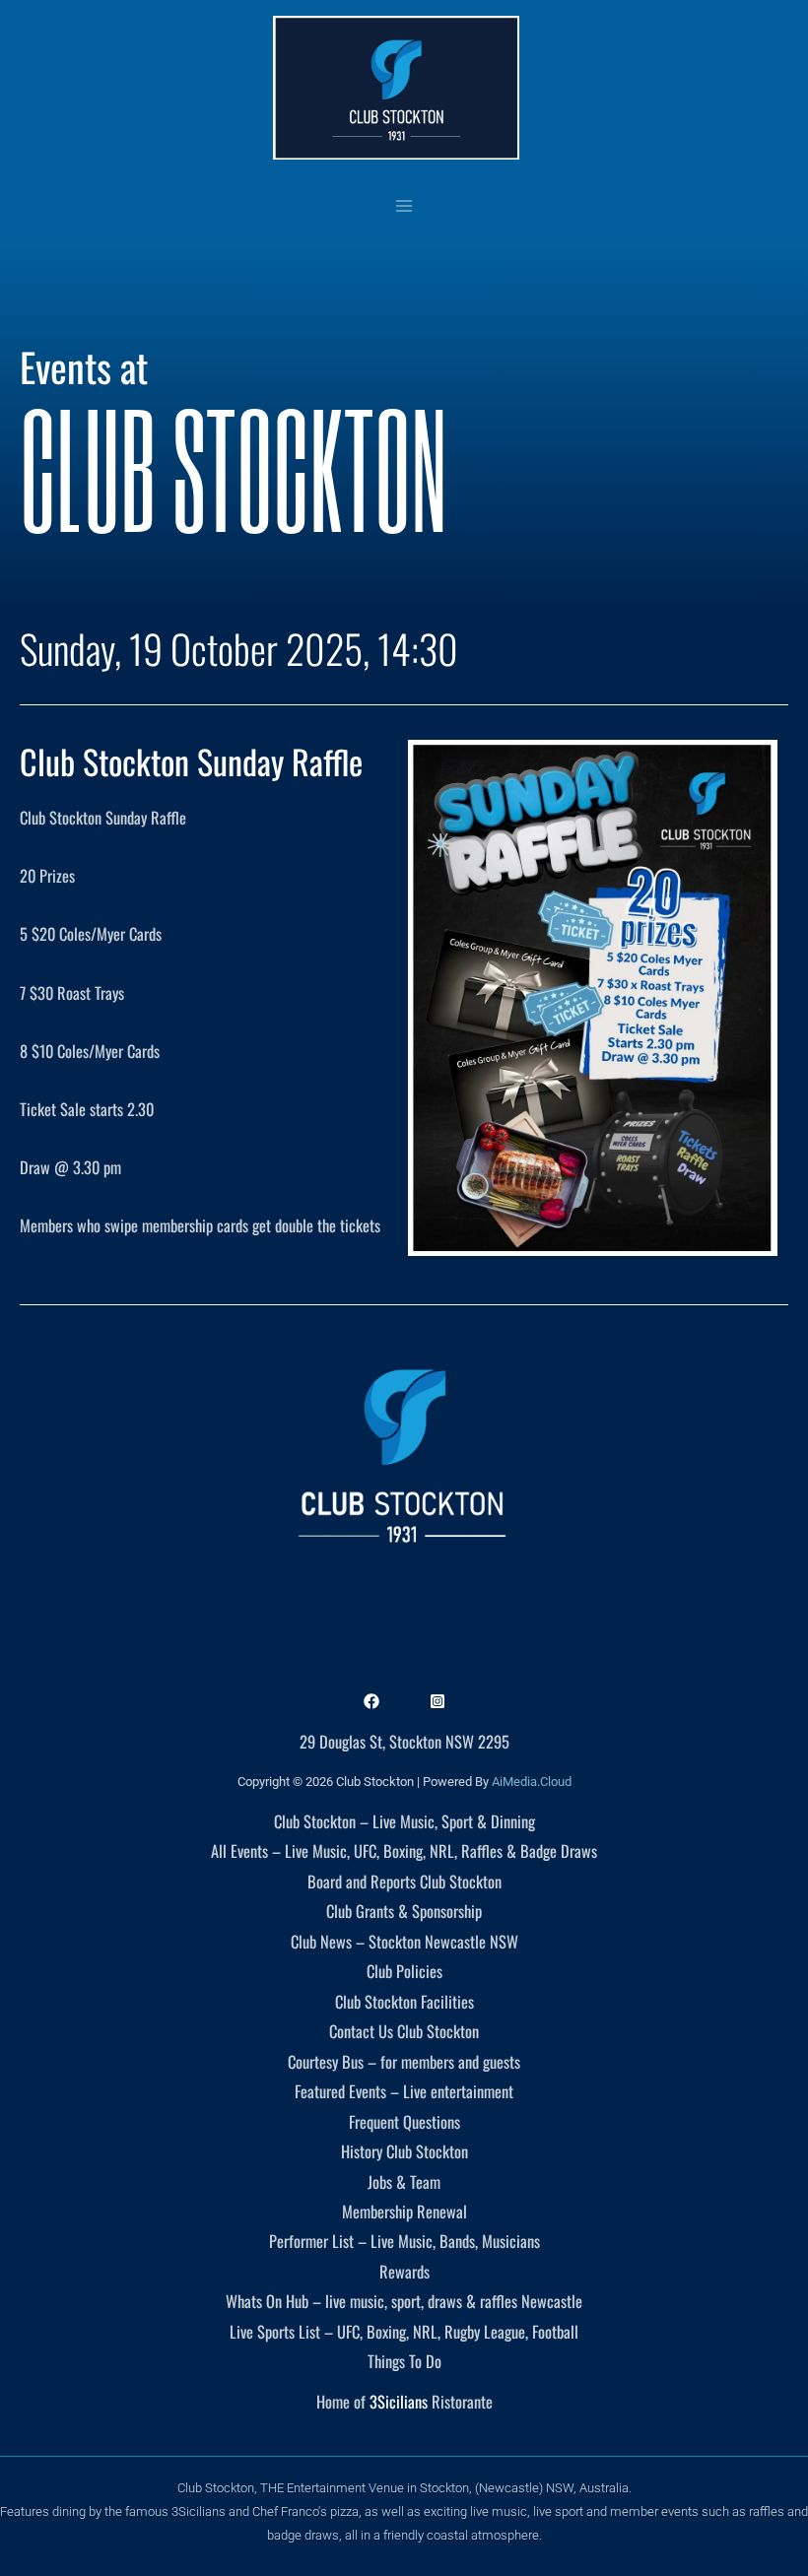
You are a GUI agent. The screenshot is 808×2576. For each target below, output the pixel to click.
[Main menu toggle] (404, 205)
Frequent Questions (404, 2121)
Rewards (404, 2271)
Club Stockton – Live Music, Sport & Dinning (404, 1821)
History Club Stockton (404, 2151)
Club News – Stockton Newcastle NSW (404, 1941)
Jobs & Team (404, 2181)
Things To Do (404, 2361)
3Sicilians (399, 2401)
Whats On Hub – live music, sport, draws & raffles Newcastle (404, 2301)
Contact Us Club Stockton (404, 2031)
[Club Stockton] (396, 88)
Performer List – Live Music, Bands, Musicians (404, 2241)
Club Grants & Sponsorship (404, 1911)
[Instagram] (438, 1701)
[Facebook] (371, 1701)
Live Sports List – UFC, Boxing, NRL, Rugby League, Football (404, 2331)
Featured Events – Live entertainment (404, 2091)
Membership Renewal (404, 2211)
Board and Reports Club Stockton (404, 1881)
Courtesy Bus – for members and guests (404, 2061)
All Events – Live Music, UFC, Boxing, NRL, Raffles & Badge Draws (404, 1850)
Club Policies (404, 1971)
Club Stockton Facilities (404, 2001)
